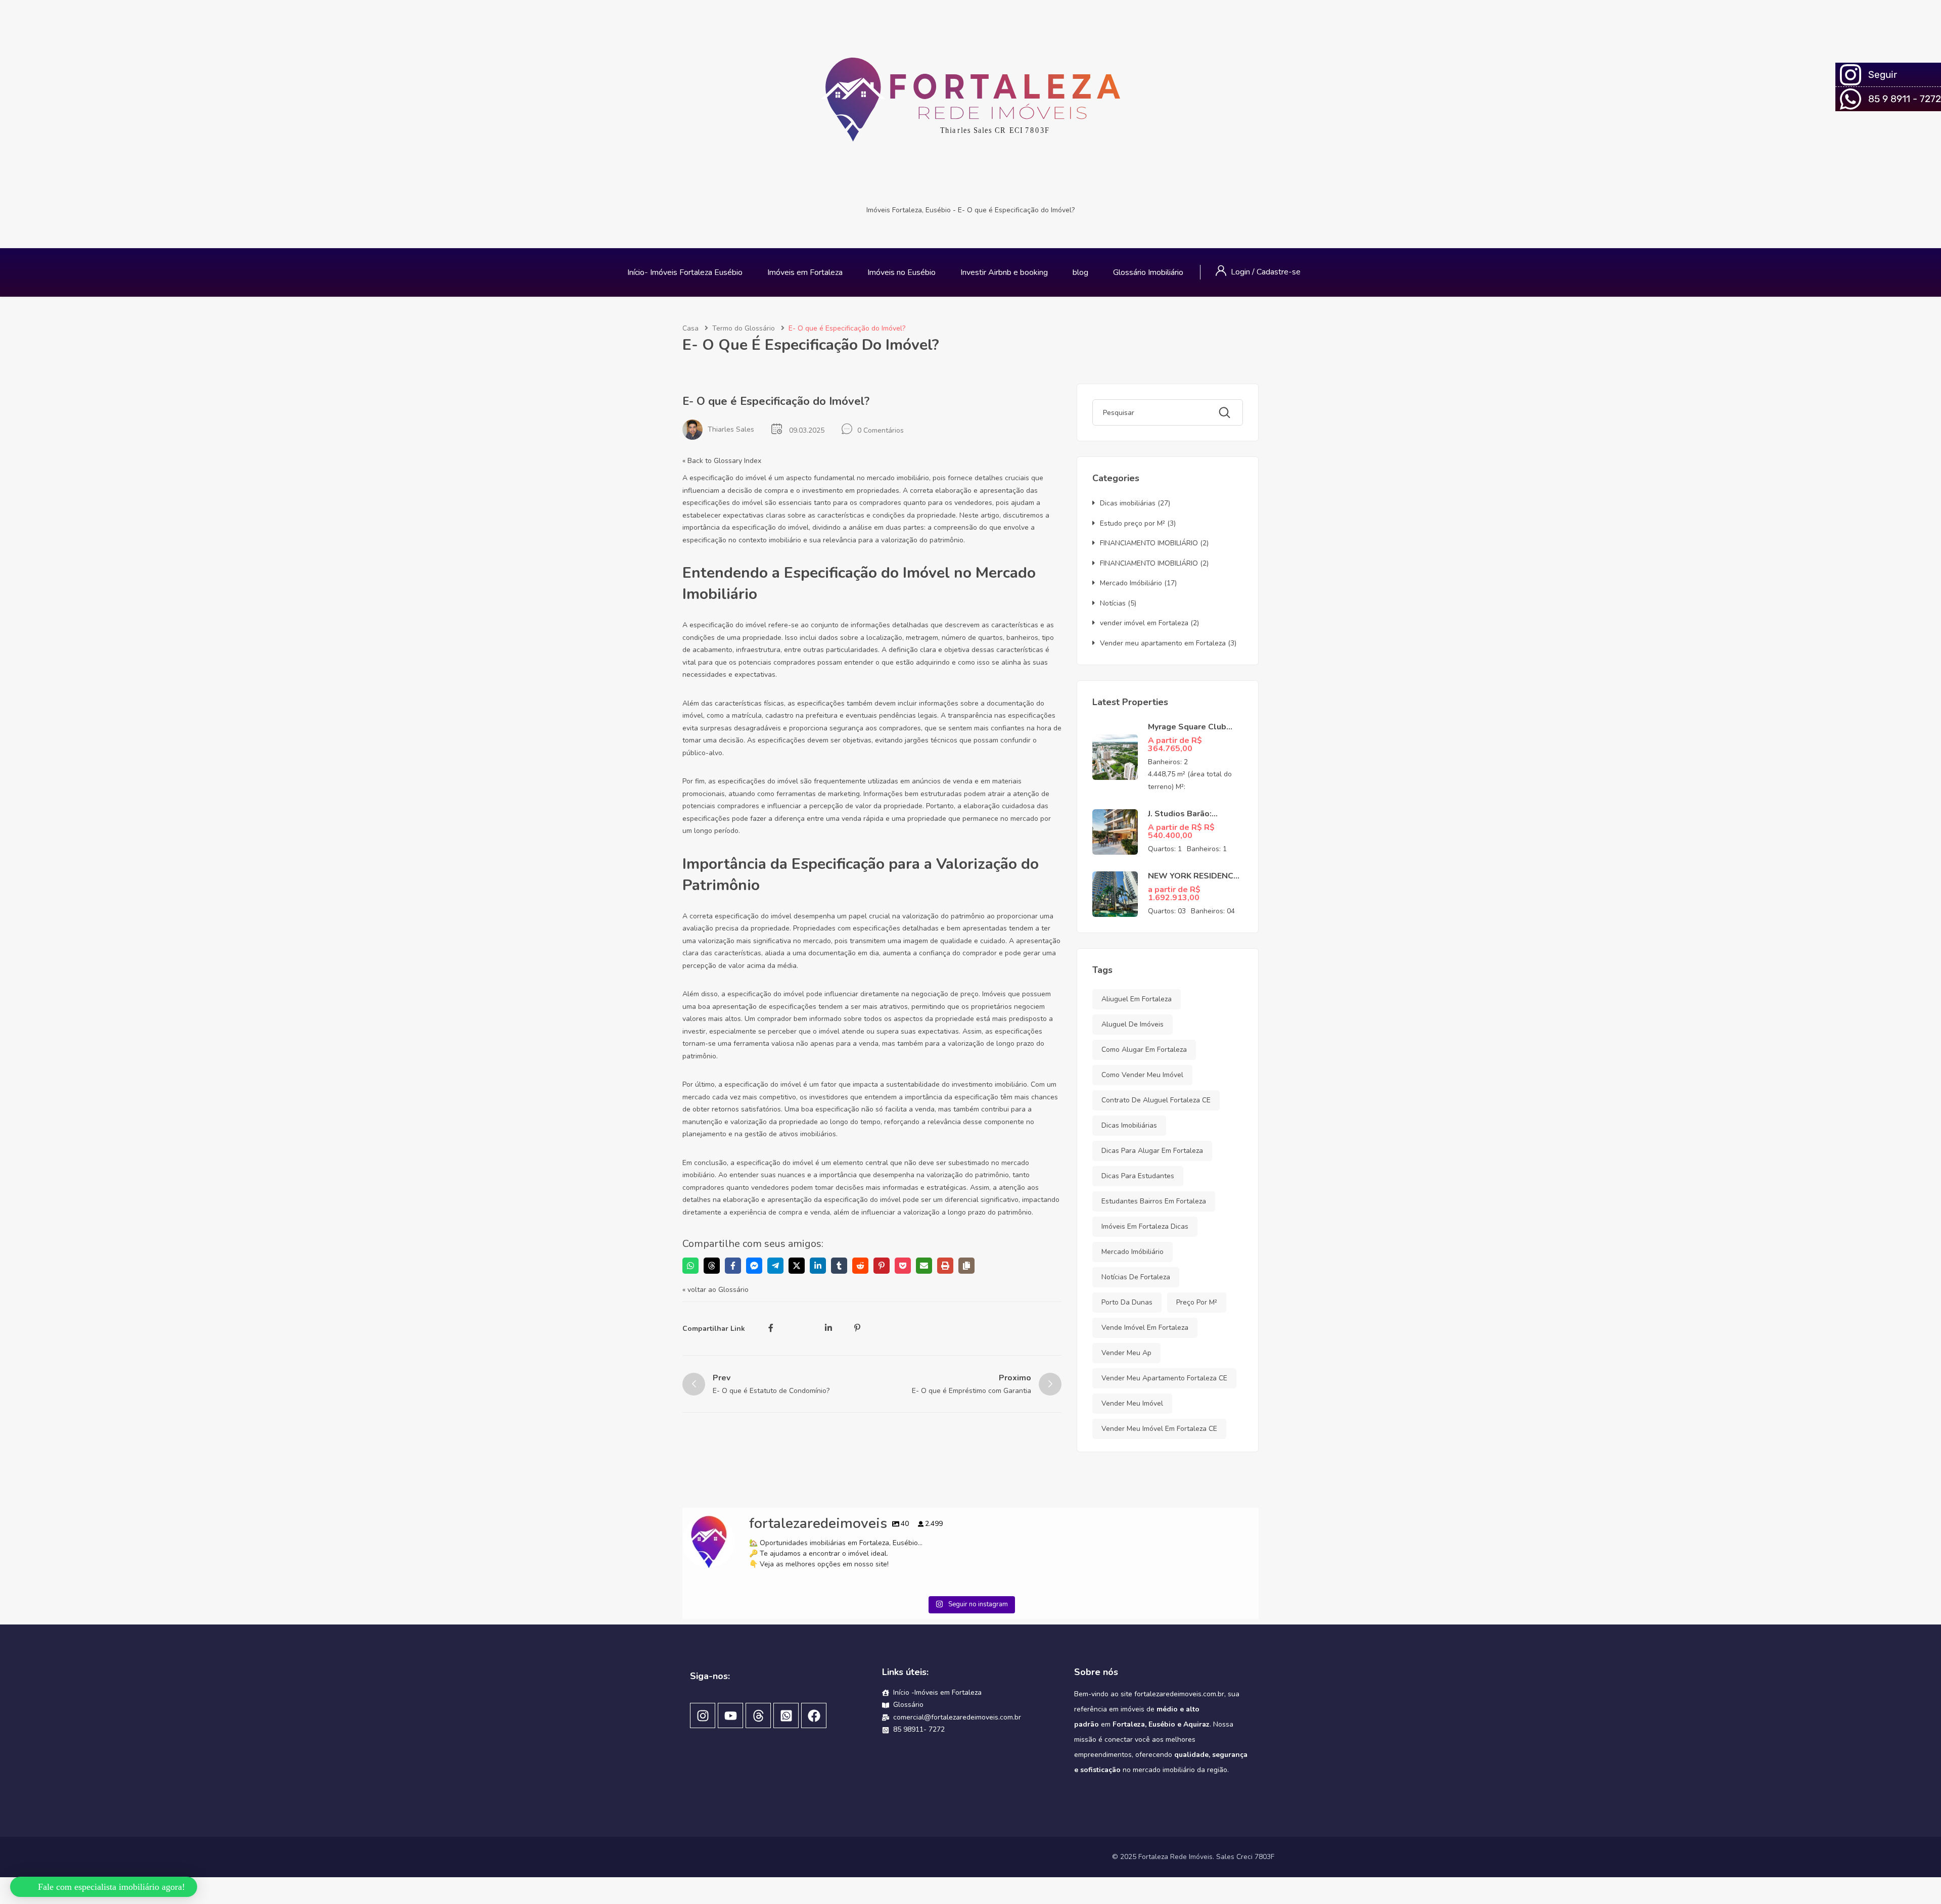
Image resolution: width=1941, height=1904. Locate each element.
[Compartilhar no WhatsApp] (690, 1266)
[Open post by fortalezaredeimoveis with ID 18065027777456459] (1043, 1654)
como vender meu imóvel (1142, 1075)
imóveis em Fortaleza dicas (1145, 1226)
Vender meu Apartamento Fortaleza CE (1164, 1378)
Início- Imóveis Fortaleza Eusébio (685, 272)
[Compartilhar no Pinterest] (882, 1266)
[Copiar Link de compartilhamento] (966, 1266)
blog (1080, 272)
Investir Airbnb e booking (1004, 272)
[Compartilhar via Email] (924, 1266)
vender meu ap (1126, 1353)
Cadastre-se (1279, 272)
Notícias (1113, 603)
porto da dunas (1127, 1302)
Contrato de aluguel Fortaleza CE (1156, 1100)
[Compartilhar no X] (797, 1266)
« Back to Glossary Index (722, 461)
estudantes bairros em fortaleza (1154, 1201)
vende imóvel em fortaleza (1145, 1328)
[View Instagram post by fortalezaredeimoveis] (813, 1710)
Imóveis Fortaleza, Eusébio (909, 210)
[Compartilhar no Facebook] (733, 1266)
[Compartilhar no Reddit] (860, 1266)
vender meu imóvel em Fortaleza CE (1159, 1429)
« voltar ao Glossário (715, 1290)
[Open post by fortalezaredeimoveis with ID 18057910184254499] (754, 1654)
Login (1241, 272)
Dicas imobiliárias (1128, 503)
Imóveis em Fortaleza (805, 272)
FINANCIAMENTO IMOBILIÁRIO (1149, 543)
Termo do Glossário (744, 328)
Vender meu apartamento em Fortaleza (1163, 643)
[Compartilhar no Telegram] (775, 1266)
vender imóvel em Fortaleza (1144, 623)
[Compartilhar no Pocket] (903, 1266)
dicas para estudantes (1138, 1176)
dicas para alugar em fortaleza (1152, 1151)
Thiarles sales (731, 429)
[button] (105, 1882)
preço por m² (1197, 1302)
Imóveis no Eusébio (902, 272)
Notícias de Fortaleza (1136, 1277)
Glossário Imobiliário (1148, 272)
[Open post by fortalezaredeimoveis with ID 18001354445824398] (898, 1654)
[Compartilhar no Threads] (712, 1266)
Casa (690, 328)
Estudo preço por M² (1133, 523)
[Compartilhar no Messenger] (754, 1266)
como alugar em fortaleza (1144, 1050)
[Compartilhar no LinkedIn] (818, 1266)
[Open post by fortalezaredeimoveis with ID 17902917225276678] (1187, 1654)
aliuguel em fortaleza (1137, 999)
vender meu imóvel (1132, 1403)
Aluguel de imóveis (1133, 1024)
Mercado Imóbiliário (1131, 583)
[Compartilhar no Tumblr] (839, 1266)
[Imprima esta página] (945, 1266)
